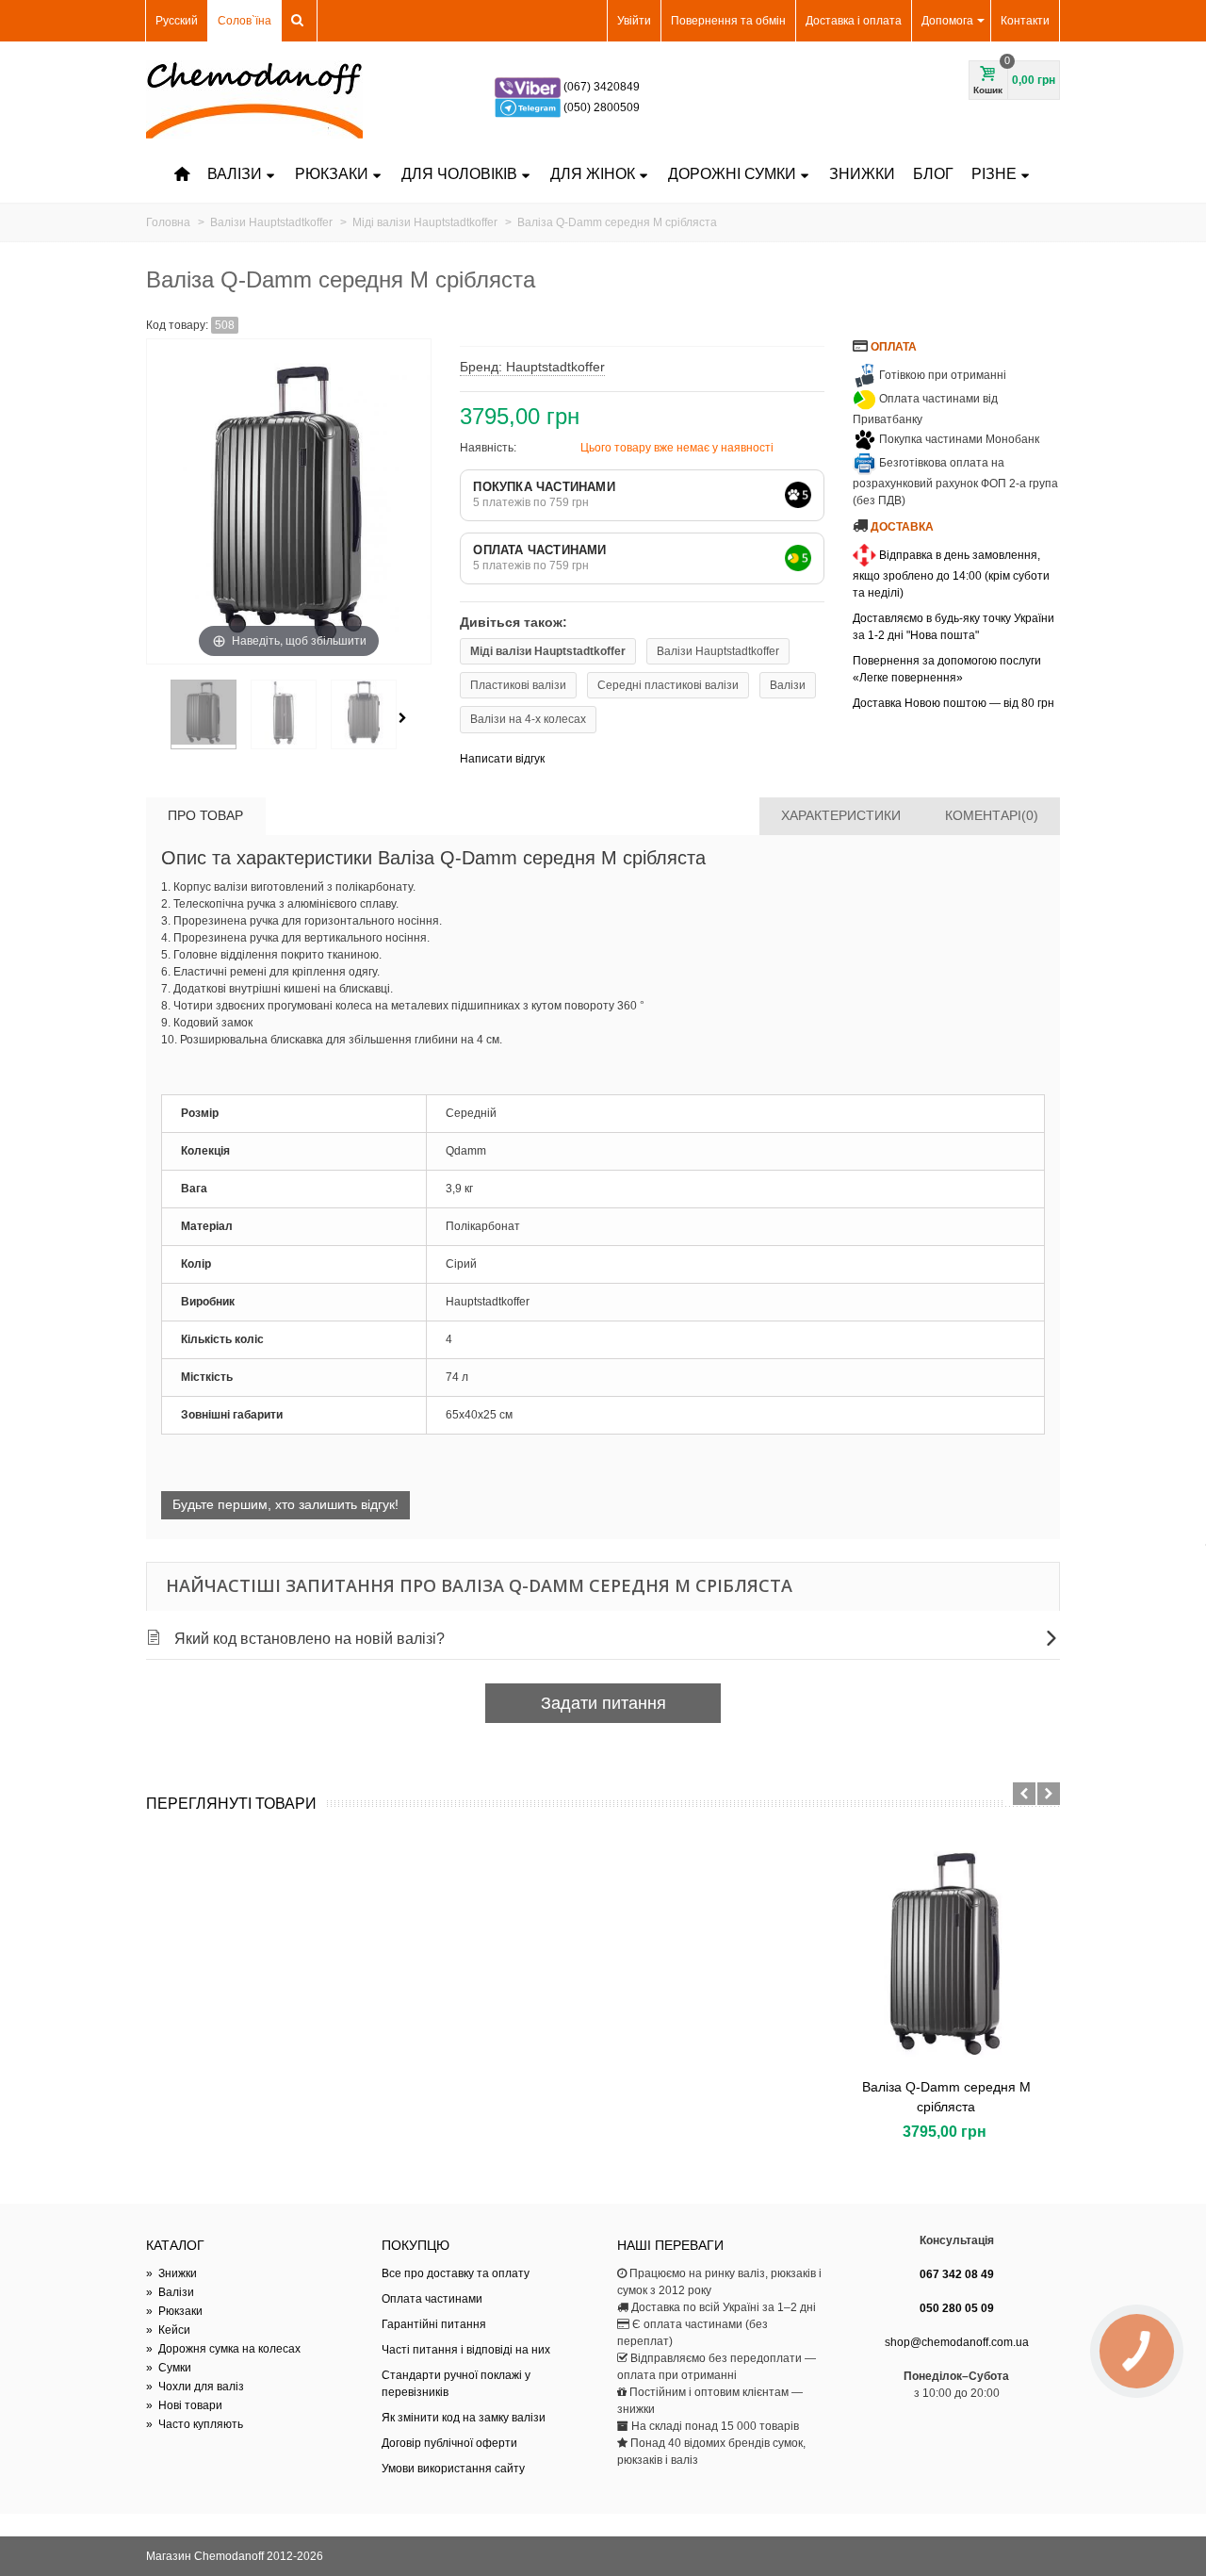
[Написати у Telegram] (529, 107)
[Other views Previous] (155, 718)
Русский (177, 21)
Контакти (1025, 21)
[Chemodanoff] (254, 99)
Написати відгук (502, 759)
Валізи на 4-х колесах (528, 719)
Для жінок (593, 174)
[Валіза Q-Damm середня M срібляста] (946, 1953)
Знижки (862, 174)
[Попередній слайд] (1024, 1794)
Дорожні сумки (732, 174)
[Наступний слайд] (1049, 1794)
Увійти (634, 21)
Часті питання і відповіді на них (466, 2350)
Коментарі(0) (992, 815)
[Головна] (182, 174)
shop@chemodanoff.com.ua (957, 2342)
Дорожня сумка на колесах (223, 2349)
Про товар (205, 815)
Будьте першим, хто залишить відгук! (285, 1504)
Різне (994, 174)
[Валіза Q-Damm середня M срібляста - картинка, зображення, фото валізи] (204, 714)
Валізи (235, 174)
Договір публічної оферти (449, 2443)
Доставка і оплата (854, 21)
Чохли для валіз (195, 2387)
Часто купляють (195, 2424)
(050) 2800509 (602, 107)
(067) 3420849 (602, 87)
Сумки (169, 2368)
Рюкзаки (332, 174)
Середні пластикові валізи (668, 685)
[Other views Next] (406, 718)
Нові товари (184, 2405)
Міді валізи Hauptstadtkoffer (548, 651)
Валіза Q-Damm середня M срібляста (946, 2097)
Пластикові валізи (518, 685)
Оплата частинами (432, 2299)
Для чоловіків (459, 174)
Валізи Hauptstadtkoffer (718, 651)
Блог (933, 174)
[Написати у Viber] (529, 87)
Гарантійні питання (434, 2324)
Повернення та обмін (728, 21)
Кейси (168, 2330)
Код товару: (177, 325)
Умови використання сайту (453, 2469)
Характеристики (841, 815)
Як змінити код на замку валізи (464, 2418)
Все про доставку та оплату (456, 2273)
